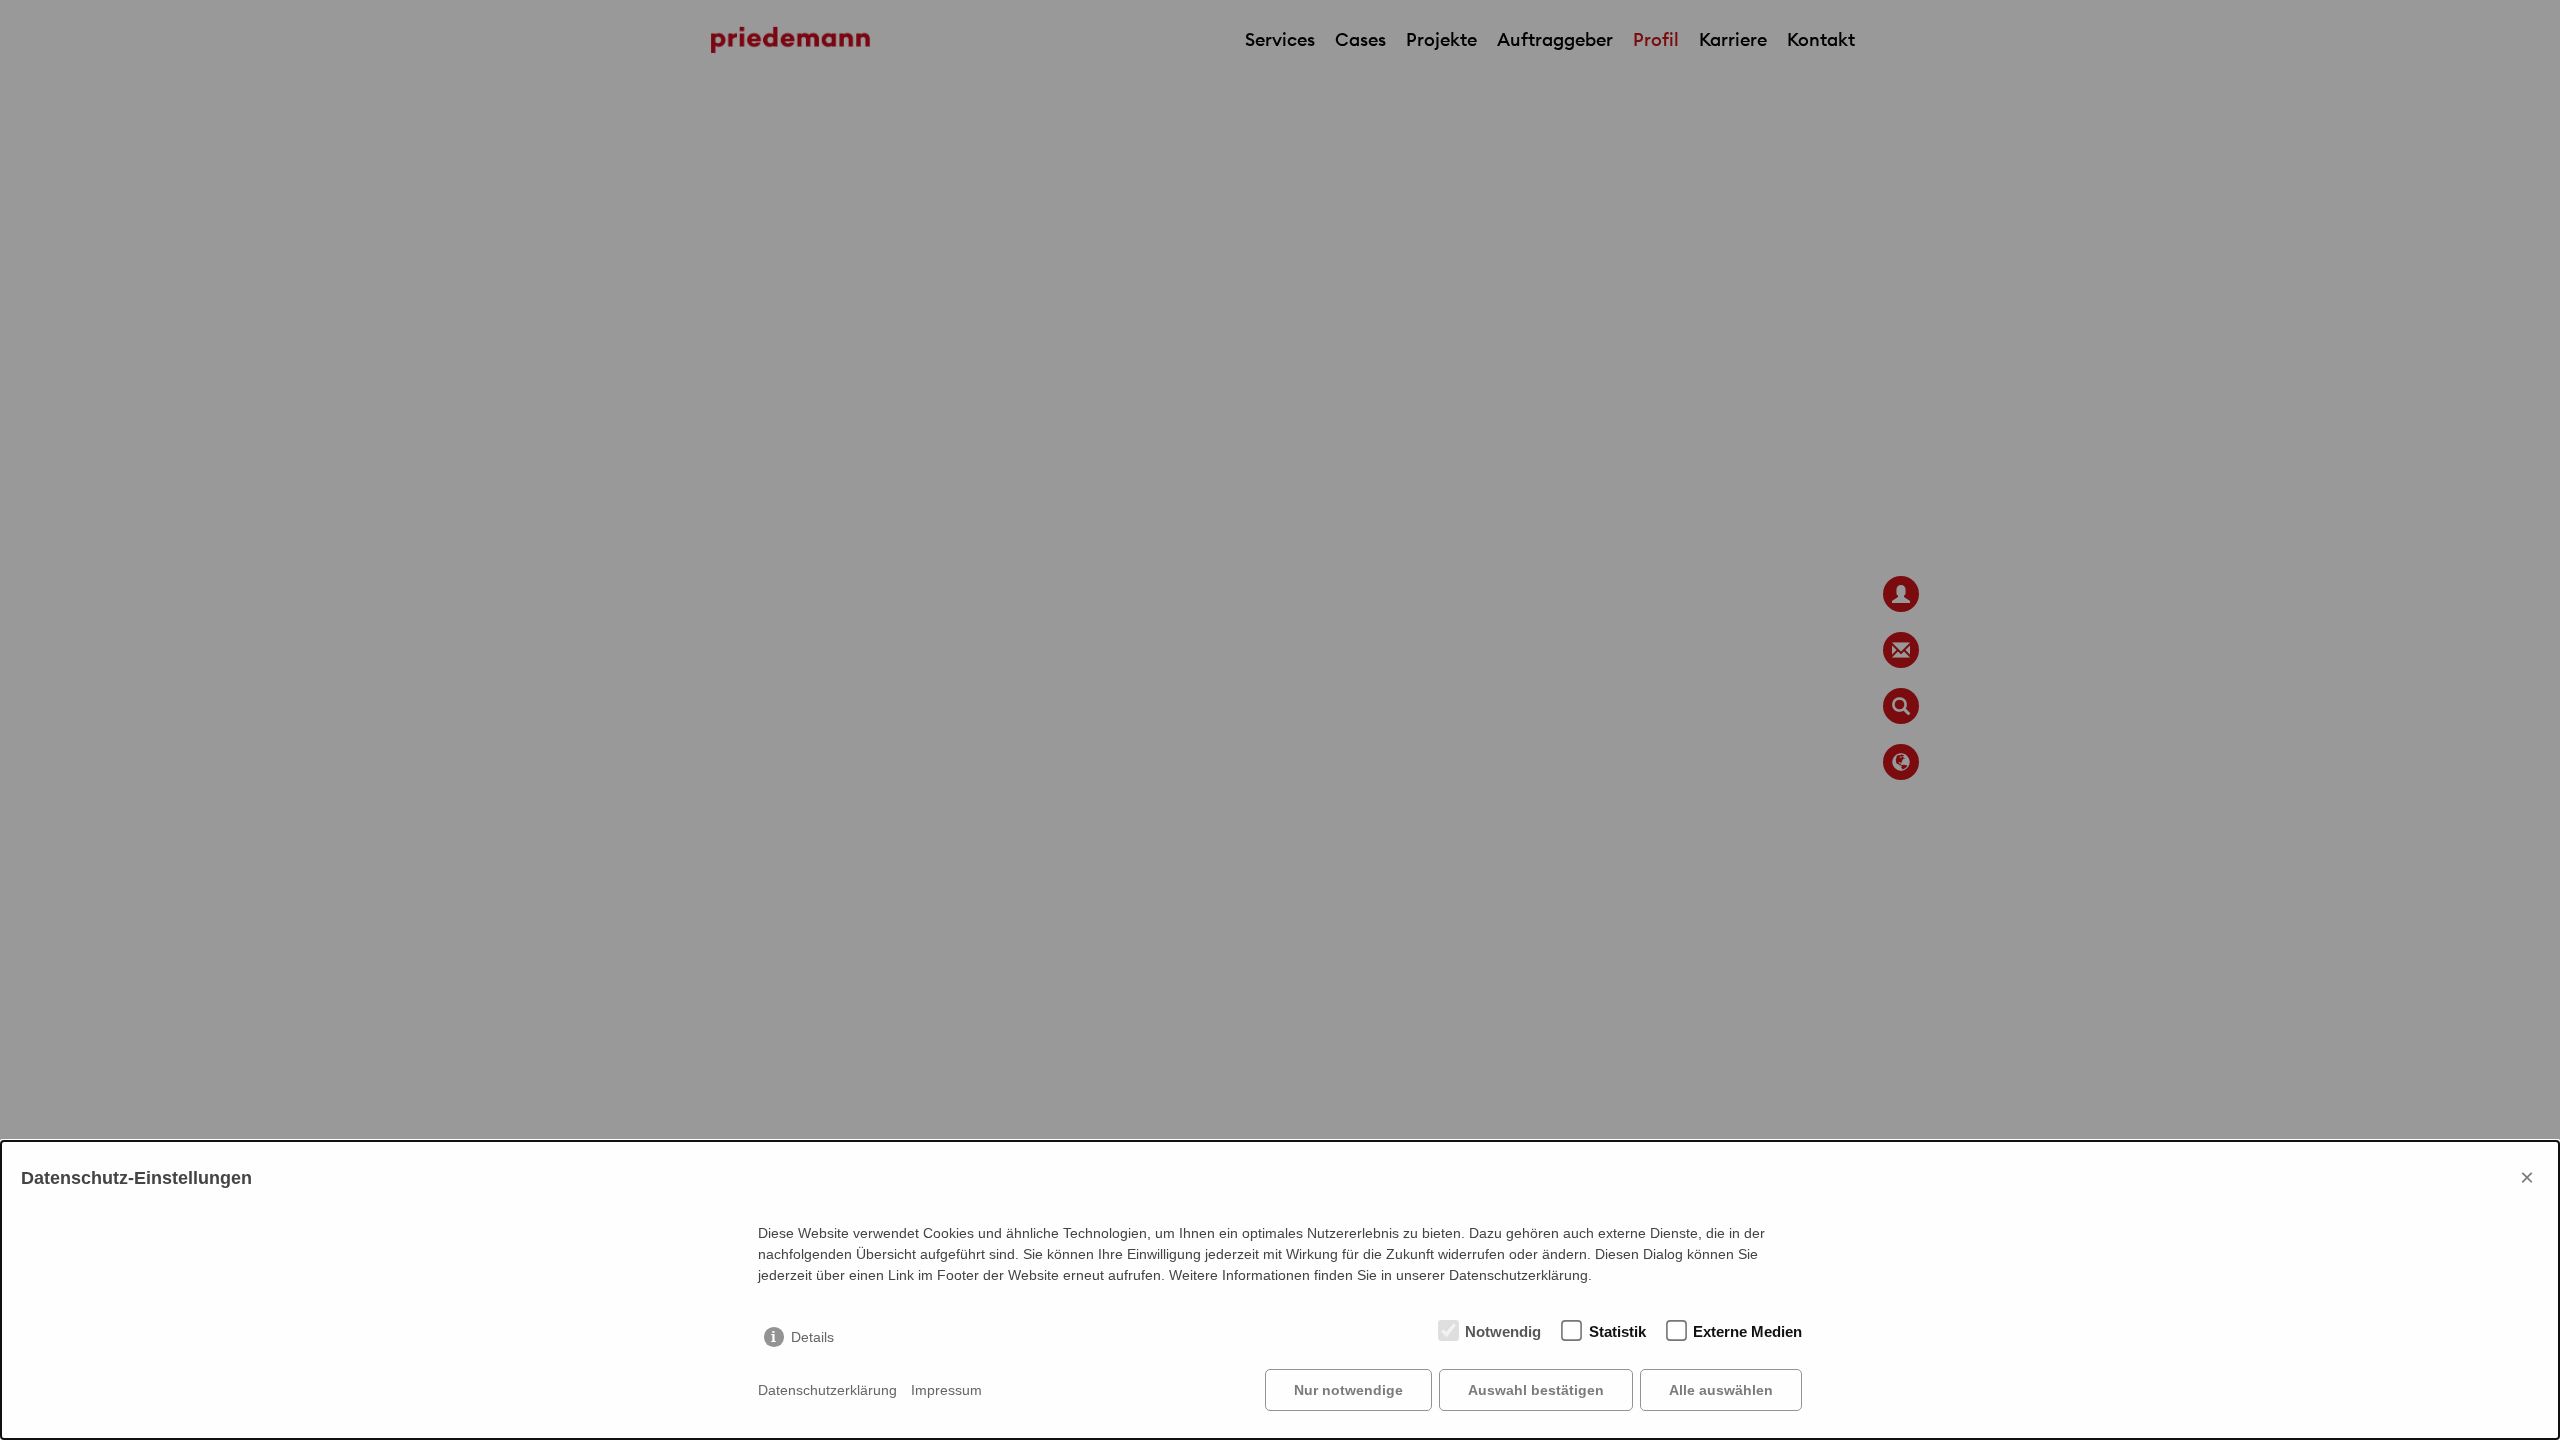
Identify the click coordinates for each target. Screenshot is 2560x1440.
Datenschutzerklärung (827, 1390)
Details (812, 1337)
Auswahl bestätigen (1536, 1390)
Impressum (946, 1390)
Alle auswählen (1721, 1390)
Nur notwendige (1348, 1390)
